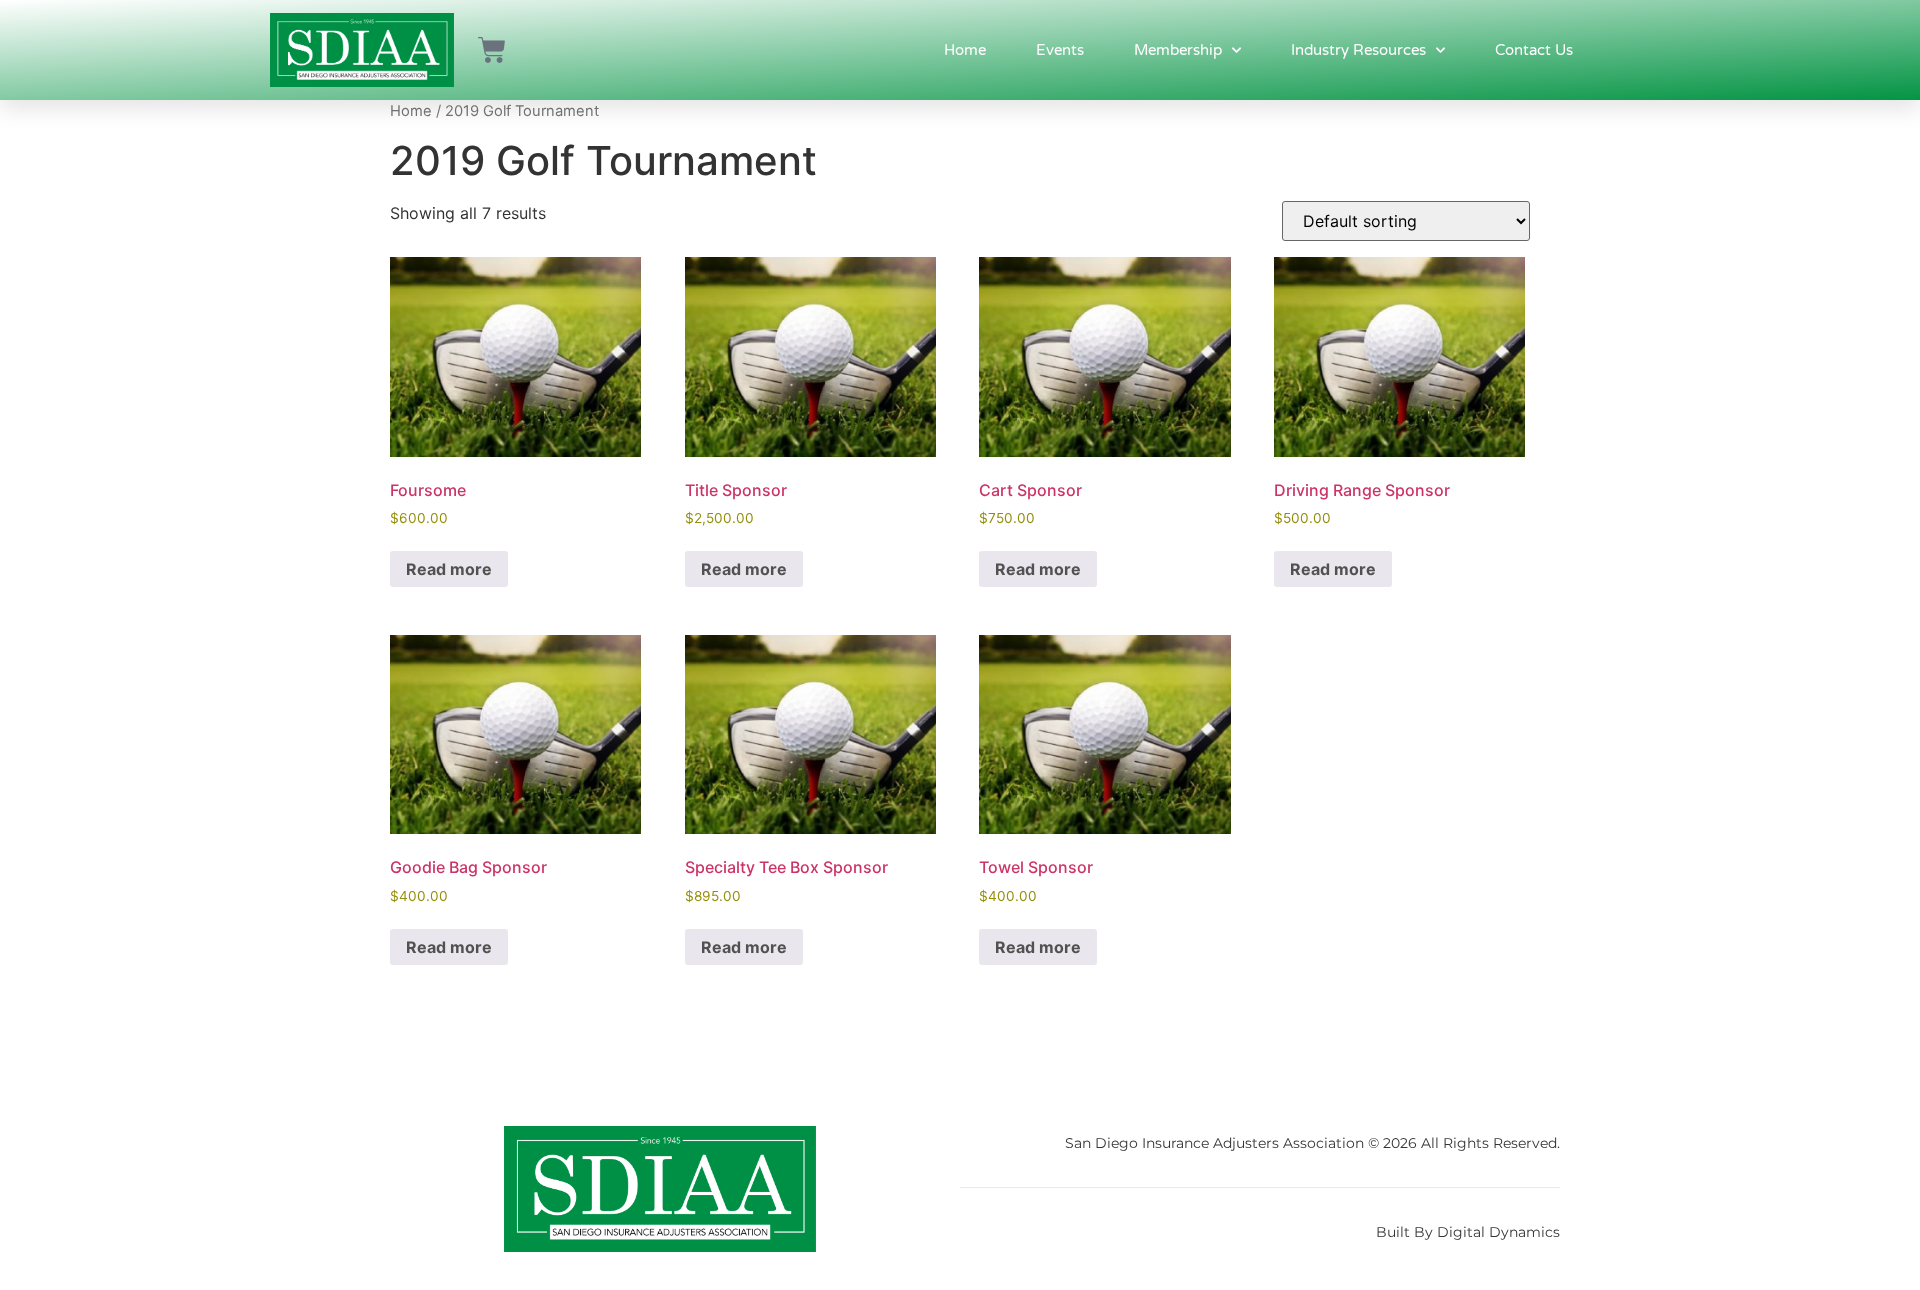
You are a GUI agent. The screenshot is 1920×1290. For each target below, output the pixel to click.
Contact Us (1534, 50)
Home (965, 50)
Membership (1178, 50)
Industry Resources (1358, 50)
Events (1060, 50)
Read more (449, 569)
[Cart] (492, 50)
